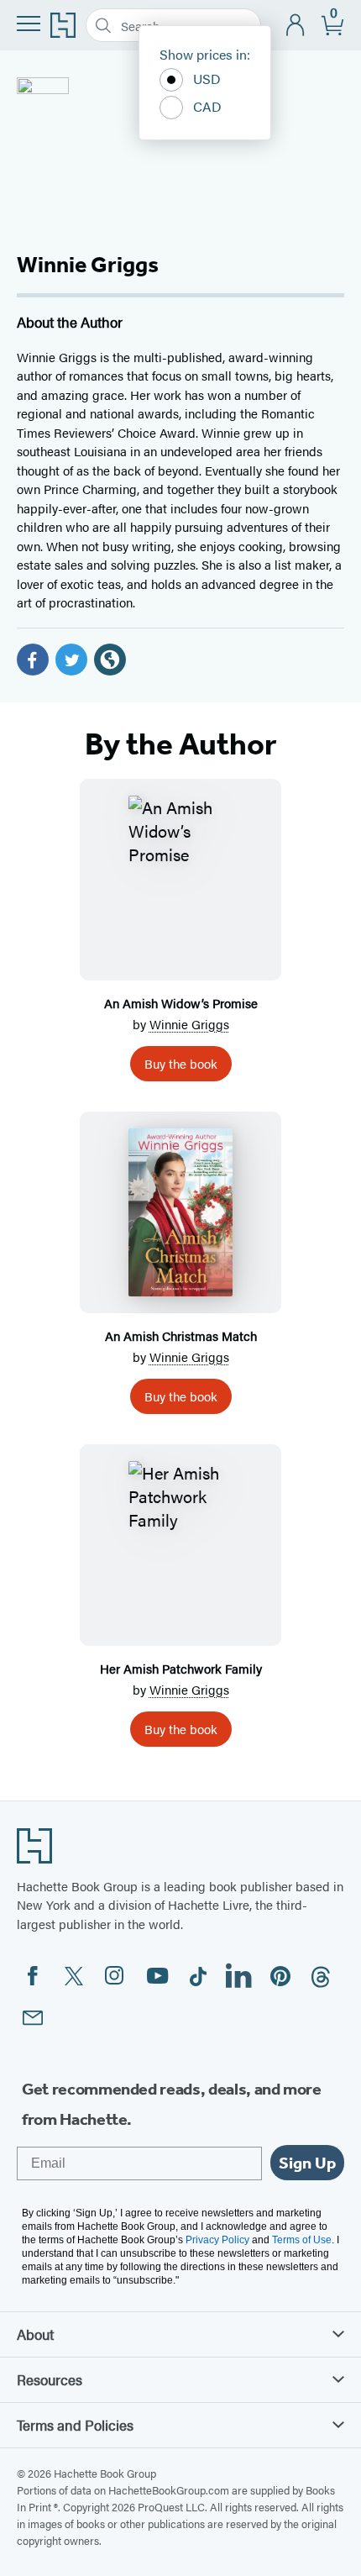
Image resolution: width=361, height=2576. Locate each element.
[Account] (296, 26)
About (35, 2334)
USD (207, 79)
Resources (50, 2379)
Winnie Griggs (189, 1024)
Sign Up (307, 2163)
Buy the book (181, 1063)
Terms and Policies (75, 2425)
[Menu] (29, 24)
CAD (207, 106)
